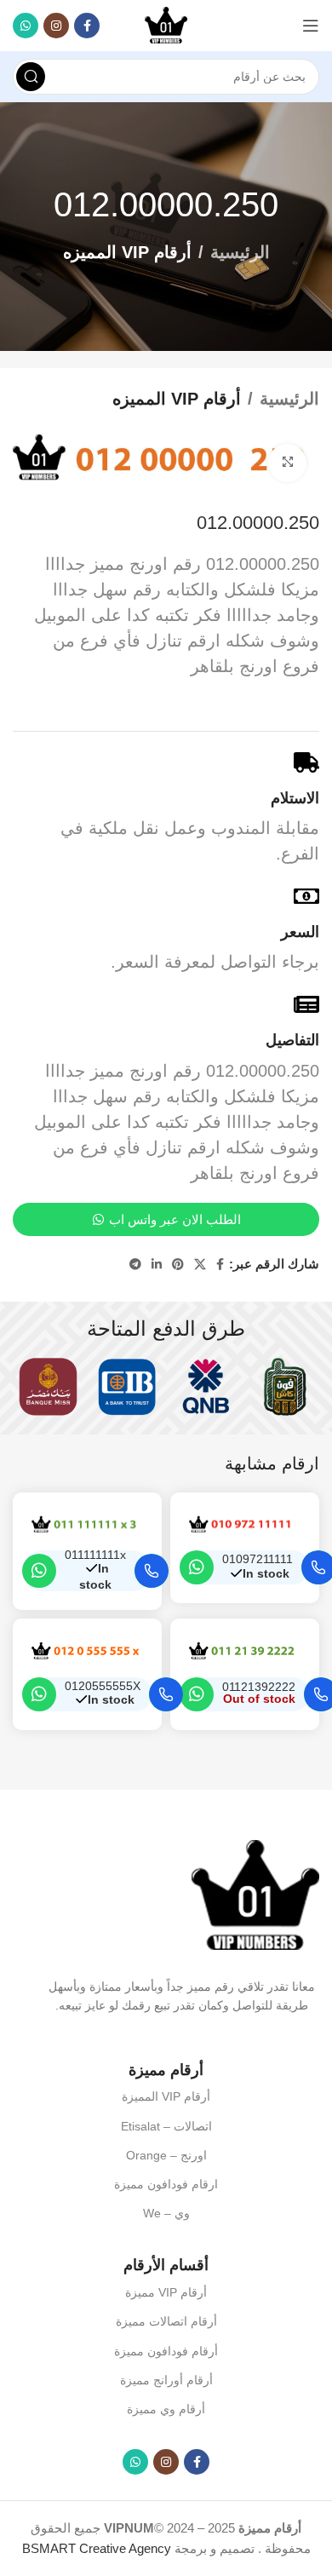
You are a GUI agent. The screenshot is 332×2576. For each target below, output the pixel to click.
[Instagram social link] (56, 26)
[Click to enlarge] (287, 463)
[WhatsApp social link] (26, 26)
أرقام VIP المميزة (166, 2096)
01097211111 (258, 1559)
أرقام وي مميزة (166, 2409)
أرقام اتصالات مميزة (166, 2321)
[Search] (31, 77)
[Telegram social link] (135, 1265)
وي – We (166, 2213)
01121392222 (259, 1687)
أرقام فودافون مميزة (166, 2351)
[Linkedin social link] (157, 1265)
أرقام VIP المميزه (127, 252)
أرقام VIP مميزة (166, 2292)
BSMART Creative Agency (97, 2548)
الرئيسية (240, 252)
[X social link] (200, 1265)
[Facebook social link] (87, 26)
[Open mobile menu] (311, 26)
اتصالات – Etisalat (166, 2126)
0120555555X (103, 1686)
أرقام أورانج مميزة (166, 2380)
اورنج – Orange (166, 2155)
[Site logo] (166, 24)
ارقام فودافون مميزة (166, 2184)
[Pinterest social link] (178, 1265)
